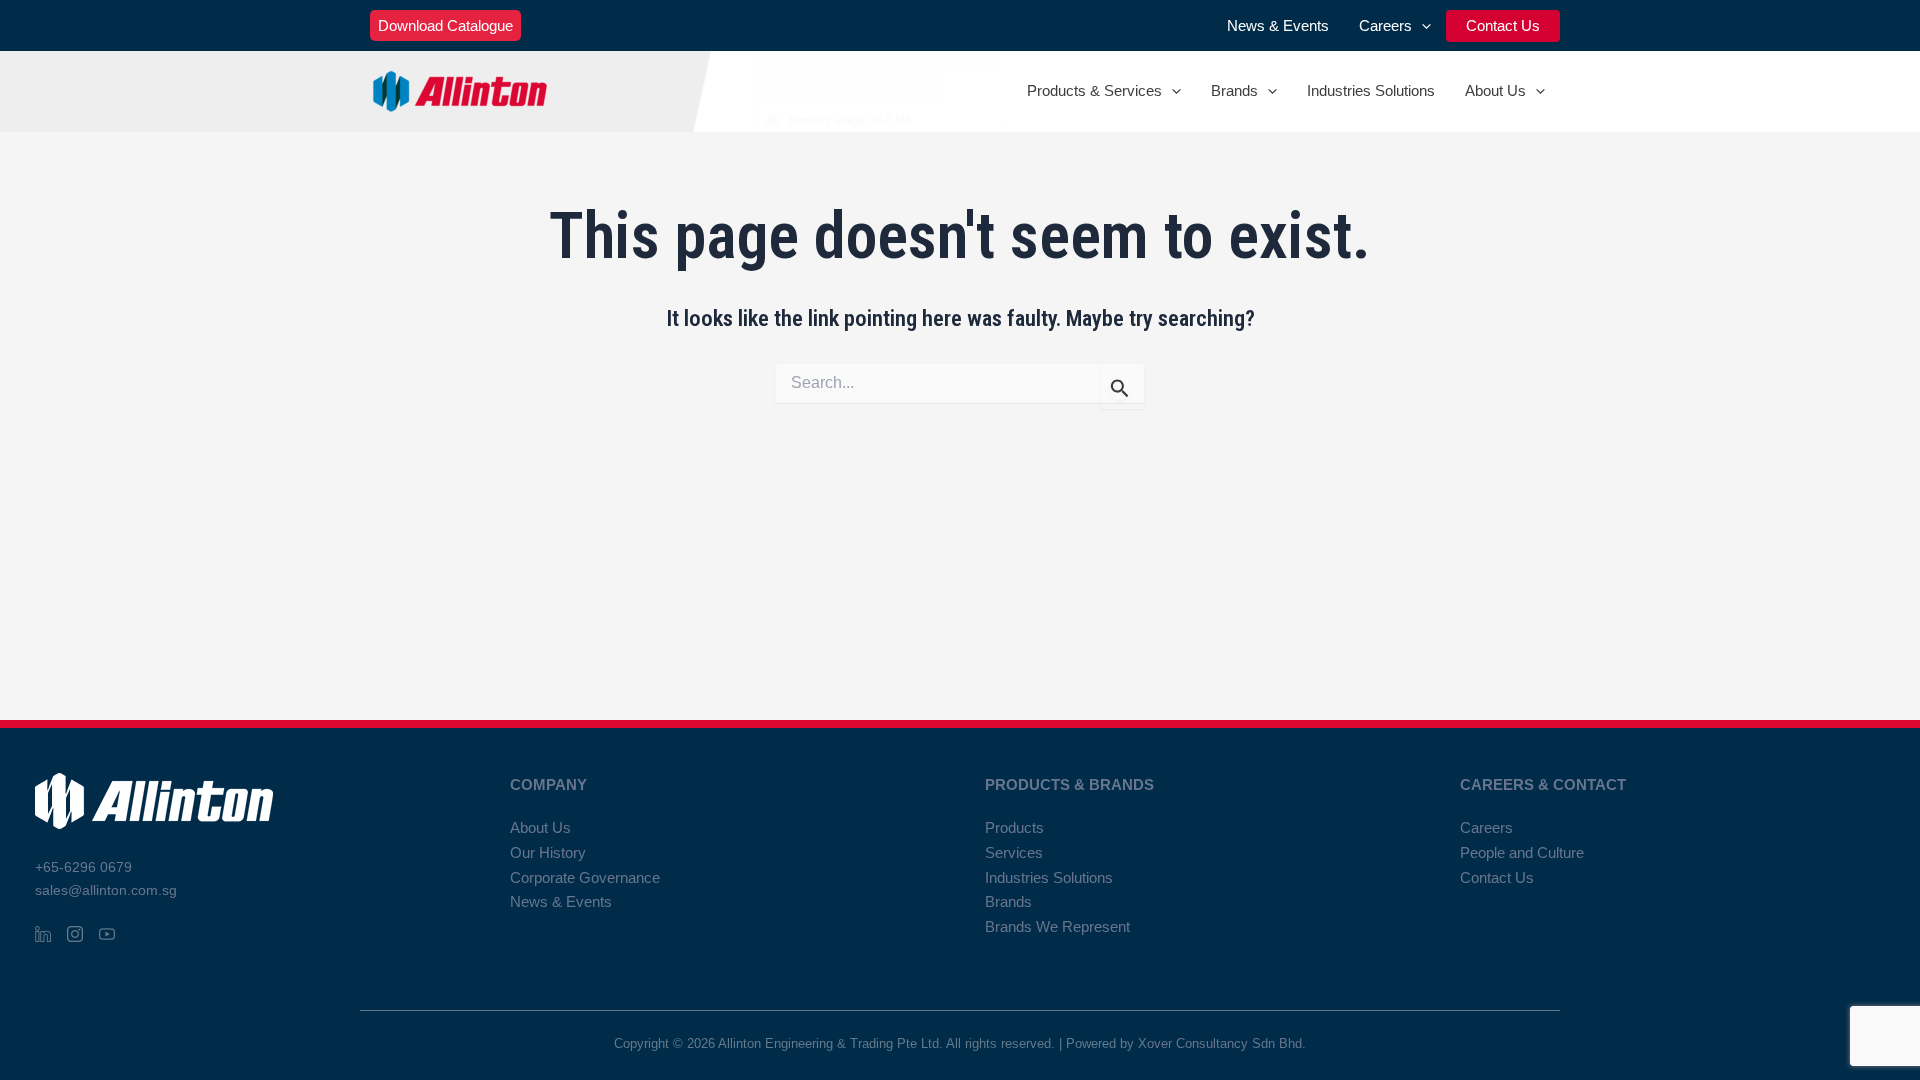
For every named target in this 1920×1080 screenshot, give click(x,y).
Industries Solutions (1371, 90)
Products (1014, 827)
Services (1014, 852)
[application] (1421, 26)
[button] (445, 25)
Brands (1234, 90)
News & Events (1278, 25)
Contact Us (1503, 25)
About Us (1495, 90)
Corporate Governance (585, 877)
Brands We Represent (1057, 926)
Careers (1385, 25)
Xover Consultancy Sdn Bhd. (1222, 1043)
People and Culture (1522, 852)
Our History (548, 852)
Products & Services (1094, 90)
